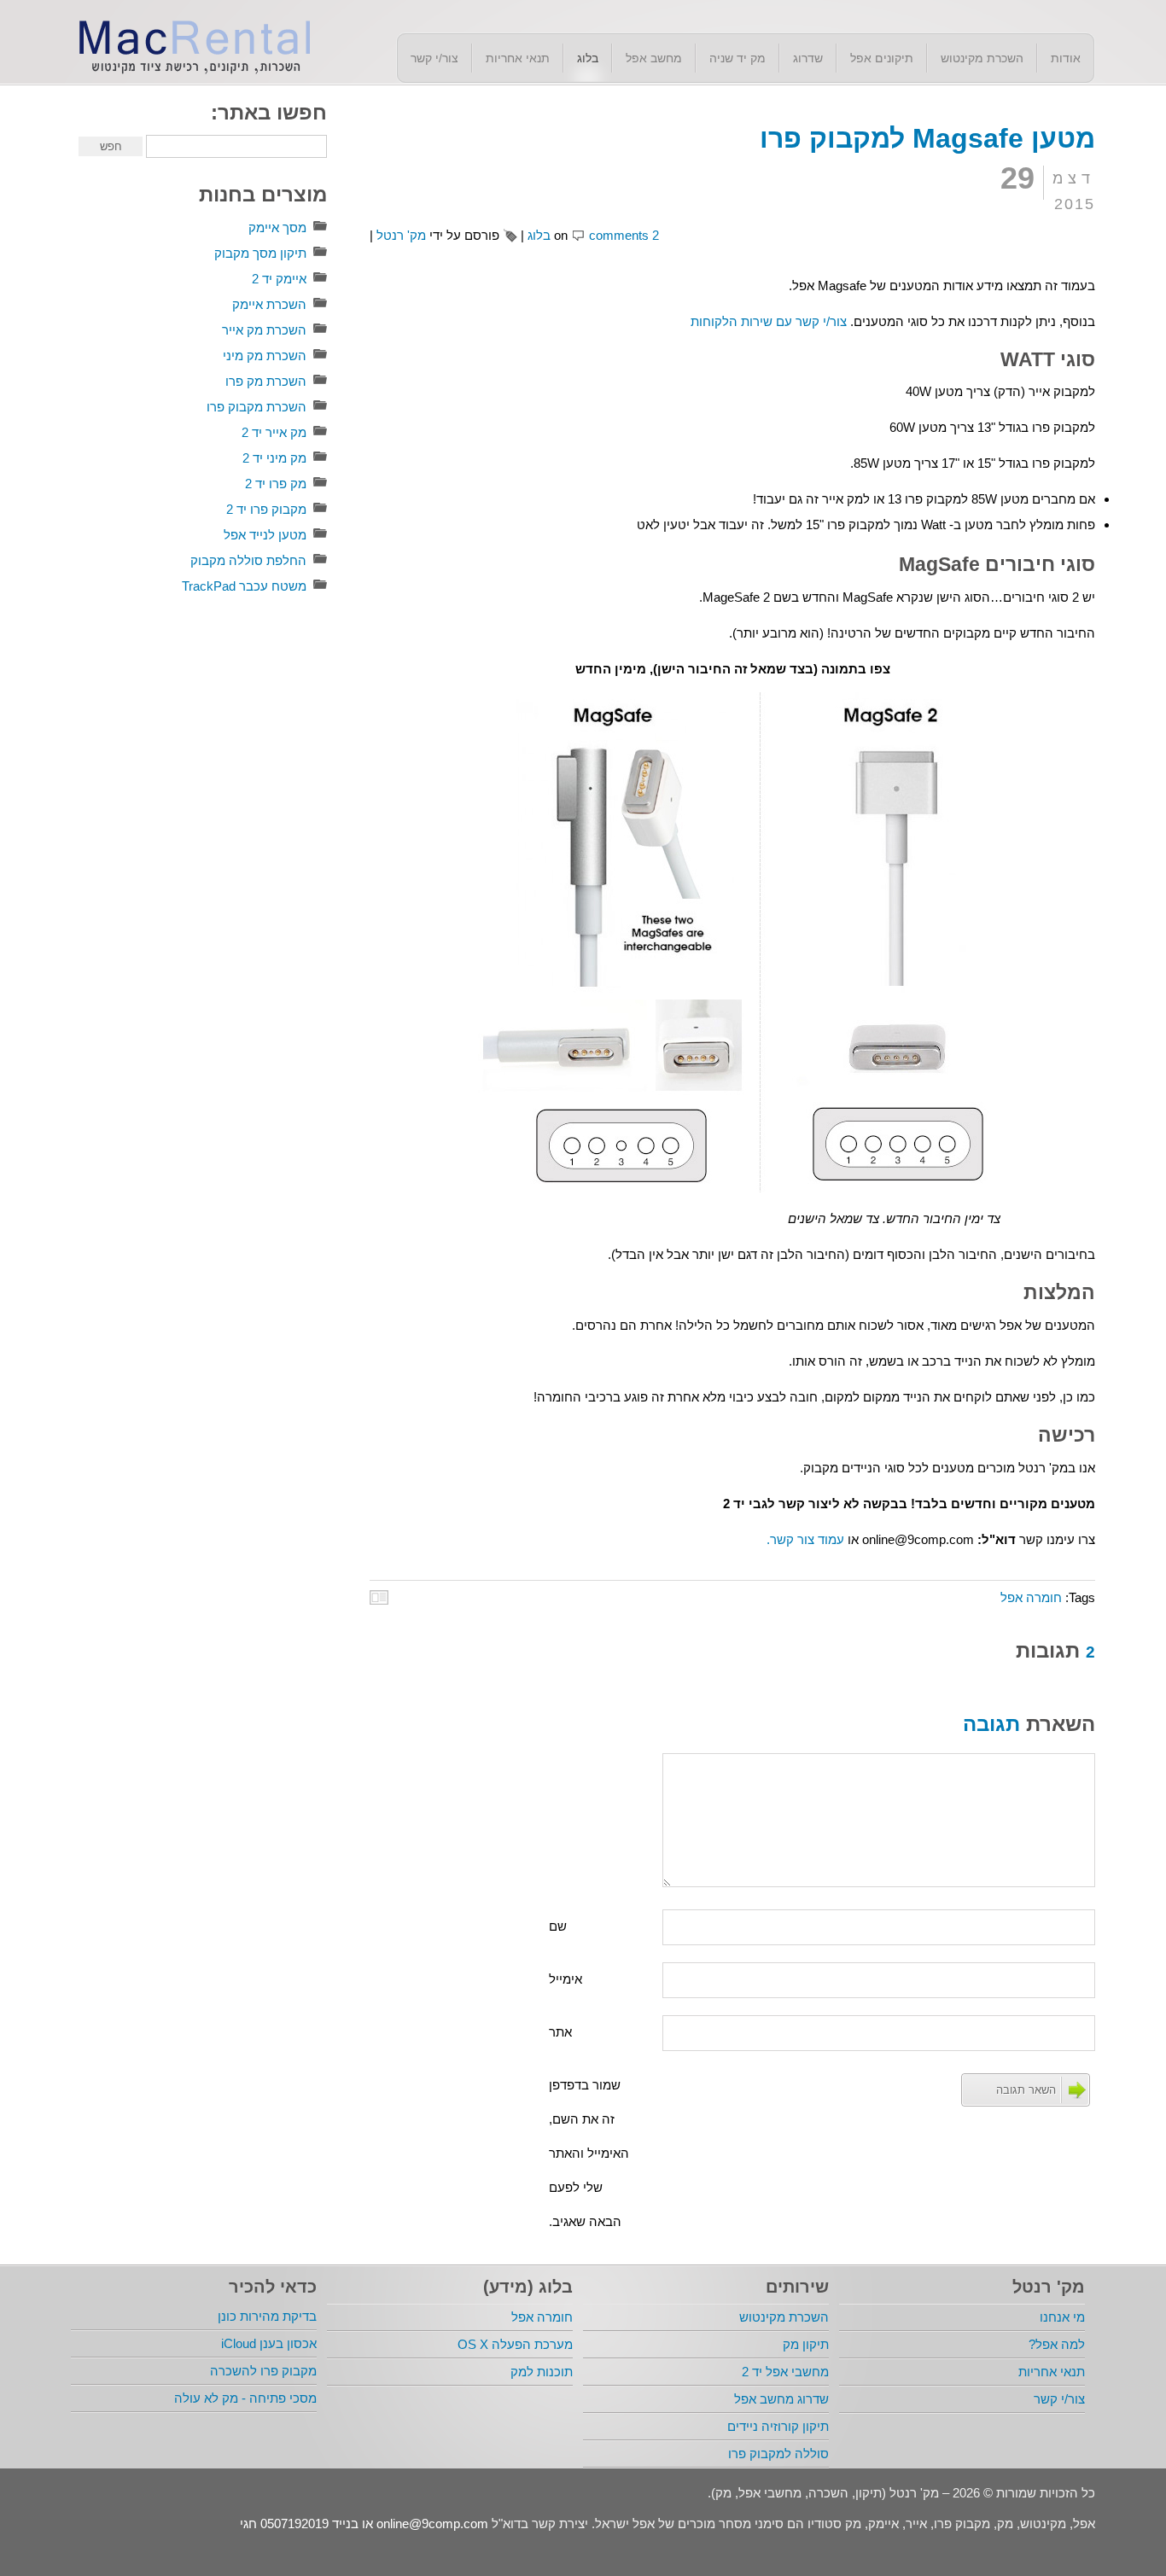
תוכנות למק (542, 2372)
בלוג (588, 58)
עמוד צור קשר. (805, 1539)
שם (558, 1926)
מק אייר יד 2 (274, 432)
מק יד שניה (737, 58)
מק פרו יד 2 (276, 484)
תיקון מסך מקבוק (260, 253)
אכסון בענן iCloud (269, 2343)
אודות (1066, 58)
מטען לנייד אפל (265, 535)
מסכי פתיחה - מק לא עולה (245, 2398)
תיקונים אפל (882, 58)
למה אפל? (1057, 2344)
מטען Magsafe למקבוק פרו (927, 138)
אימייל (566, 1979)
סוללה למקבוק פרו (778, 2454)
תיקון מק (806, 2344)
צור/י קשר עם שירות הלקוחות (769, 321)
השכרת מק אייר (264, 330)
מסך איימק (277, 227)
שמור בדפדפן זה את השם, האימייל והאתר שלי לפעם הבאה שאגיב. (589, 2153)
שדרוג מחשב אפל (781, 2399)
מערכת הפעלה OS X (515, 2344)
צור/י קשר (434, 58)
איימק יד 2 (279, 279)
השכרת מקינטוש (982, 58)
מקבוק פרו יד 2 (266, 509)
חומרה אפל (1031, 1597)
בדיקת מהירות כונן (267, 2316)
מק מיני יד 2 (274, 458)
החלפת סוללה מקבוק (248, 560)
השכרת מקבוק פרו (257, 407)
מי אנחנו (1062, 2317)
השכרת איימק (269, 304)
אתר (560, 2032)
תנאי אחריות (518, 58)
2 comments (624, 235)
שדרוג (808, 58)
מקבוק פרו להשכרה (263, 2371)
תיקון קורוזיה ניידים (778, 2426)
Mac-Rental (190, 45)
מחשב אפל (654, 58)
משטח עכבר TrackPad (244, 586)
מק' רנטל (401, 235)
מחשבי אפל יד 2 (785, 2372)
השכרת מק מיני (265, 356)
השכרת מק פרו (266, 381)
